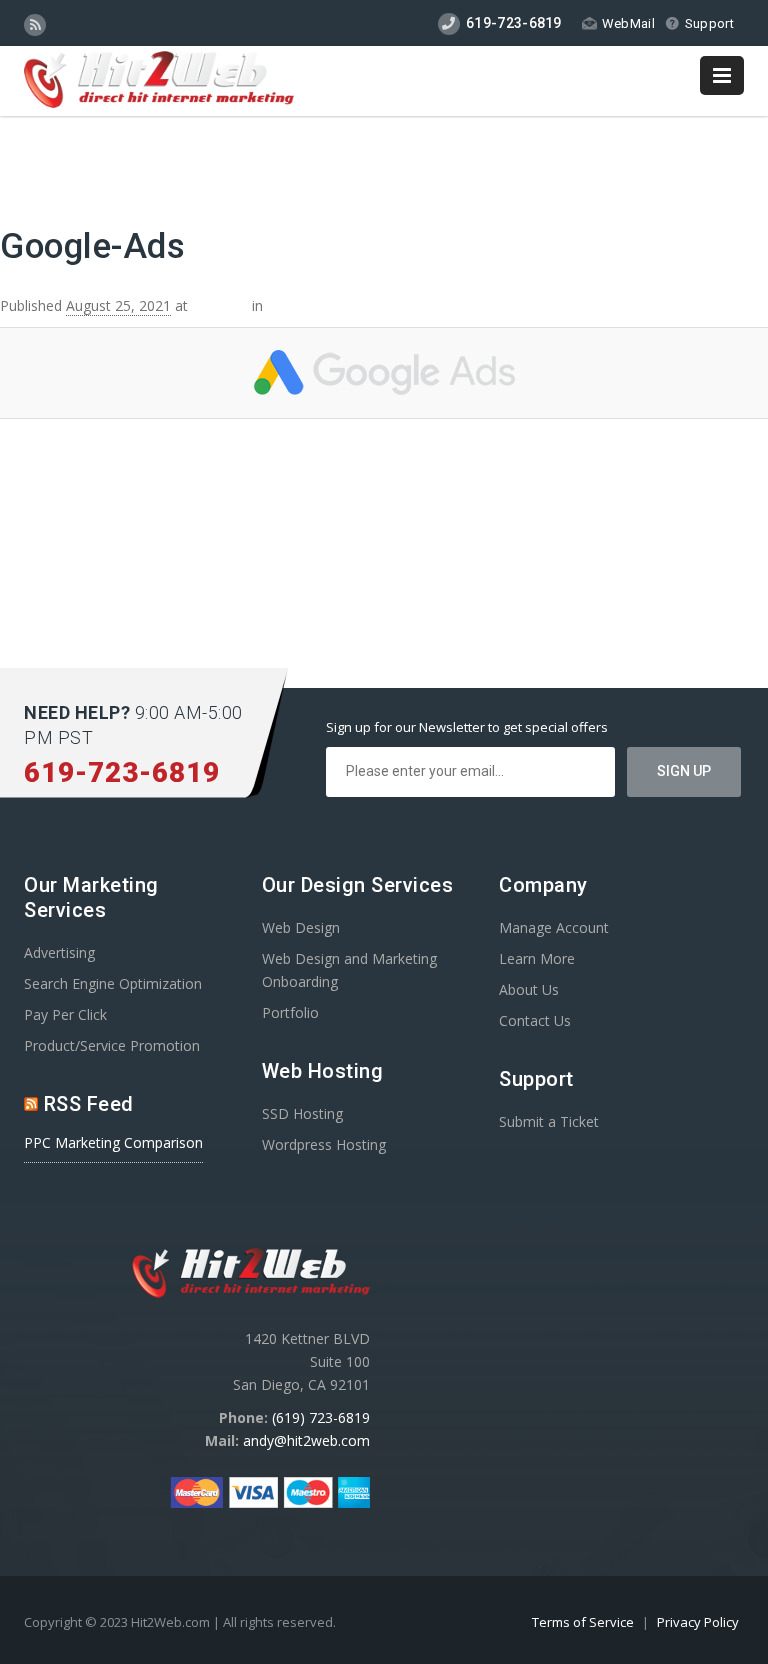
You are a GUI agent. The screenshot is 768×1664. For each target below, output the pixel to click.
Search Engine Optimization (113, 983)
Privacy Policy (698, 1622)
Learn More (537, 958)
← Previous (37, 162)
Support (709, 23)
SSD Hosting (302, 1113)
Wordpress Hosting (324, 1144)
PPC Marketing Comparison (113, 1142)
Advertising (59, 952)
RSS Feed (89, 1104)
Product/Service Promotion (112, 1045)
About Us (529, 989)
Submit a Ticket (549, 1121)
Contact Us (535, 1020)
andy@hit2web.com (306, 1440)
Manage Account (554, 927)
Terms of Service (584, 1622)
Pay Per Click (65, 1014)
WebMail (628, 23)
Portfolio (290, 1012)
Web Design (301, 927)
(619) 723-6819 (321, 1417)
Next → (743, 162)
